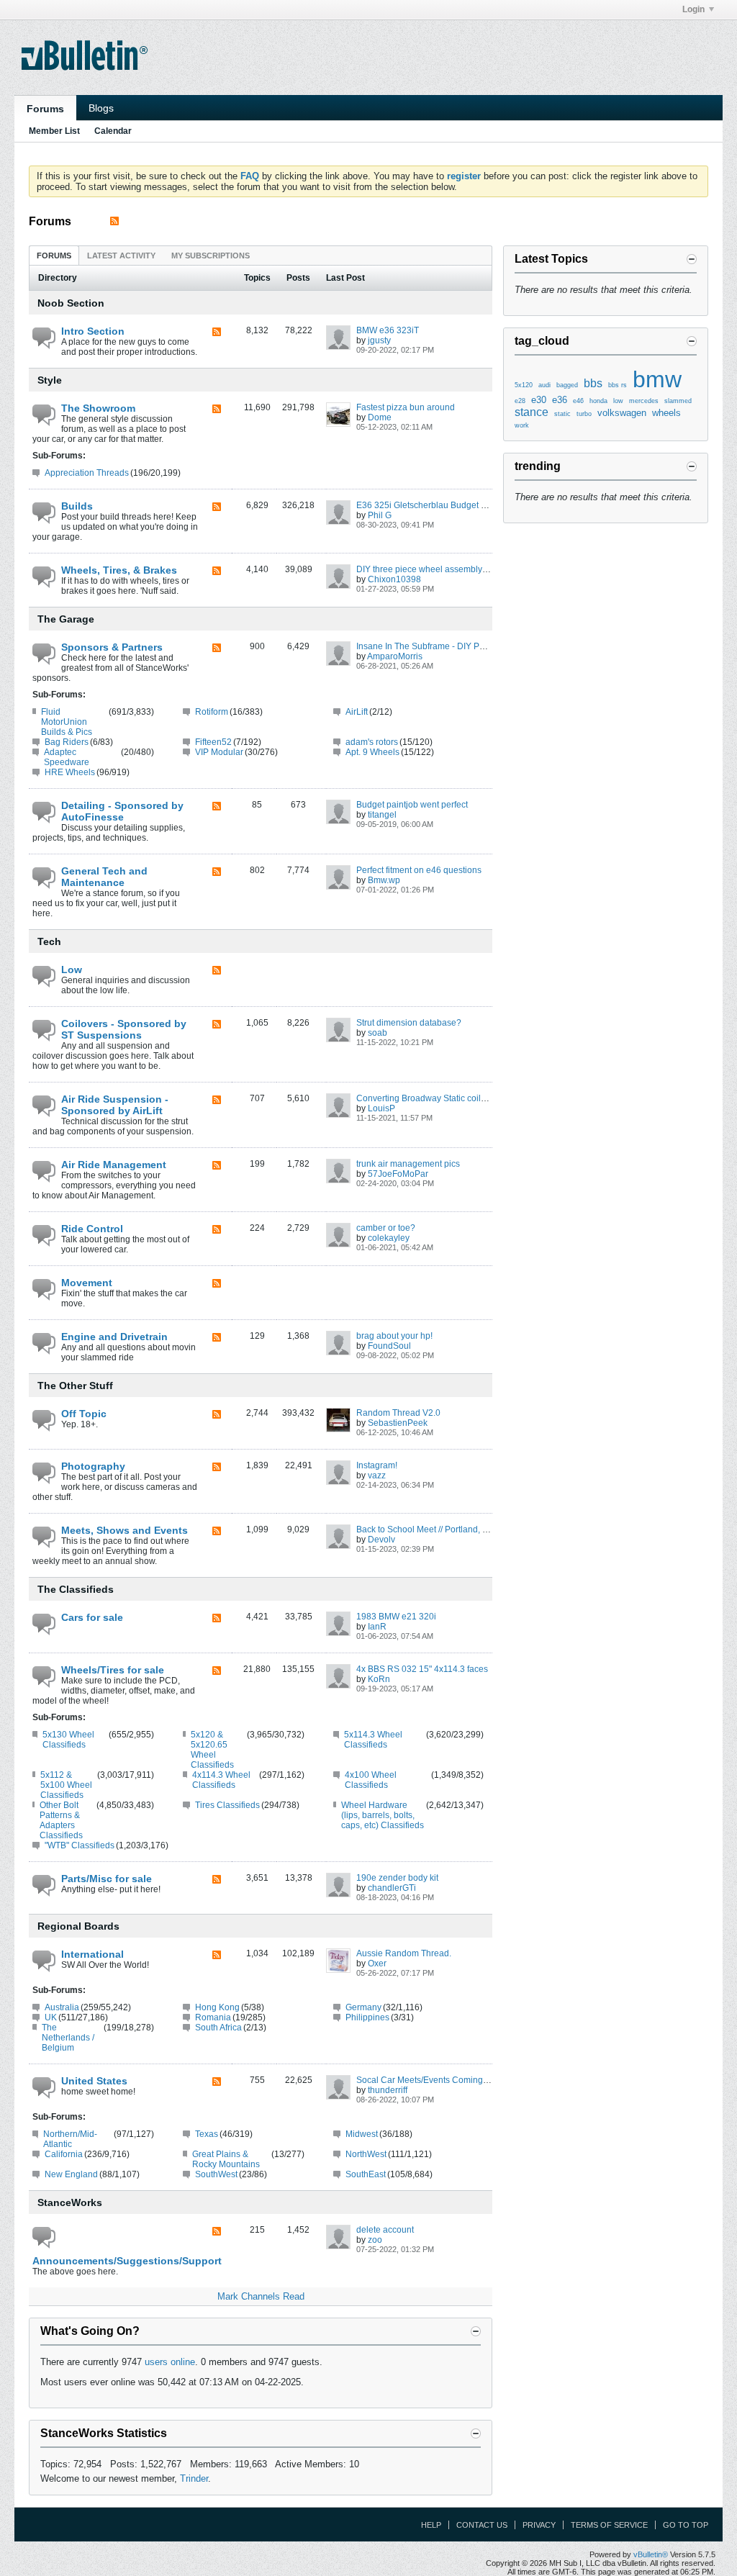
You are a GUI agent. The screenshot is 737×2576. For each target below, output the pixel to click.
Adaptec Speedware (67, 757)
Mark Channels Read (261, 2296)
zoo (375, 2240)
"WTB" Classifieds (80, 1845)
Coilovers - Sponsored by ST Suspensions (124, 1029)
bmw (657, 379)
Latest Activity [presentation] (121, 256)
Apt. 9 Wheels (372, 752)
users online (170, 2362)
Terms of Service (609, 2525)
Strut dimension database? (409, 1023)
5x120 (524, 385)
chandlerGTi (392, 1888)
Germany (363, 2007)
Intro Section (93, 331)
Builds (77, 506)
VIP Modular (219, 752)
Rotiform (212, 712)
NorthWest (366, 2154)
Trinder (194, 2478)
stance (532, 412)
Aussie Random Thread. (404, 1953)
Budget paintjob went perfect (412, 805)
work (522, 425)
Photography (93, 1466)
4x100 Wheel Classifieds (371, 1780)
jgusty (379, 340)
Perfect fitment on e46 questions (419, 870)
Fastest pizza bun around (406, 407)
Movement (87, 1283)
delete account (385, 2230)
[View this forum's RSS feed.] (217, 333)
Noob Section (71, 303)
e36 (560, 400)
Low (72, 970)
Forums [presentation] (54, 256)
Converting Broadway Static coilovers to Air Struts (452, 1098)
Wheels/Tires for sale (113, 1670)
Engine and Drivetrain (114, 1337)
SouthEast (366, 2174)
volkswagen (622, 413)
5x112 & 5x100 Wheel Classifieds (66, 1785)
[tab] (54, 255)
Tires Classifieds (227, 1805)
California (64, 2154)
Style (50, 380)
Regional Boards (78, 1926)
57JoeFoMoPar (398, 1174)
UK (51, 2017)
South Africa (218, 2028)
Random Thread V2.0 (398, 1413)
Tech (49, 941)
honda (598, 401)
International (92, 1954)
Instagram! (377, 1465)
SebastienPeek (398, 1423)
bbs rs (618, 385)
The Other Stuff (75, 1386)
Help (431, 2525)
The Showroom (98, 408)
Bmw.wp (384, 880)
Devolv (381, 1540)
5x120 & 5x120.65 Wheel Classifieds (212, 1750)
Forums (45, 109)
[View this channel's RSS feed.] (114, 221)
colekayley (389, 1238)
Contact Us (482, 2525)
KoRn (379, 1679)
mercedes (644, 401)
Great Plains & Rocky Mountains (226, 2159)
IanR (377, 1627)
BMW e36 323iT (388, 330)
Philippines (367, 2017)
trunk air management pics (408, 1164)
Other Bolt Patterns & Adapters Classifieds (61, 1820)
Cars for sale (92, 1617)
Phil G (380, 515)
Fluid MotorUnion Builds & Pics (67, 722)
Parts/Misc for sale (107, 1879)
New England (71, 2174)
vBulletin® (651, 2554)
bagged (567, 385)
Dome (380, 417)
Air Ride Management (114, 1165)
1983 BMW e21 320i (396, 1617)
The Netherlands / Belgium (68, 2038)
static (562, 414)
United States (94, 2081)
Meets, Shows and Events (125, 1530)
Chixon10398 (394, 579)
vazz (377, 1475)
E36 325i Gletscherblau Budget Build (429, 505)
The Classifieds (76, 1589)
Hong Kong (217, 2007)
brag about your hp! (394, 1336)
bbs (593, 383)
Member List (54, 131)
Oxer (377, 1963)
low (618, 401)
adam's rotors (372, 742)
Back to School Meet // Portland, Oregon (434, 1529)
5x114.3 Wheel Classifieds (373, 1740)
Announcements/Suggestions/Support (115, 2261)
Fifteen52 (213, 742)
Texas (207, 2134)
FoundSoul (389, 1346)
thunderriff (388, 2090)
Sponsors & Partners (112, 647)
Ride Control (92, 1229)
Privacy (539, 2525)
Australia (62, 2007)
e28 (520, 401)
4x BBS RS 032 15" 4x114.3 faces (422, 1669)
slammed (678, 401)
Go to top (686, 2525)
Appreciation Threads (87, 473)
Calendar (113, 131)
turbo (584, 414)
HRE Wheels (70, 772)
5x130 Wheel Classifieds (68, 1740)
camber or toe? (386, 1228)
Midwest (362, 2134)
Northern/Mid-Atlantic (70, 2139)
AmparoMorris (395, 656)
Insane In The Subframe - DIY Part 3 (426, 646)
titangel (382, 815)
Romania (213, 2017)
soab (377, 1033)
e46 (578, 401)
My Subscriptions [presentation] (211, 256)
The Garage (66, 619)
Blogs (101, 108)
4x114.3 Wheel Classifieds (221, 1780)
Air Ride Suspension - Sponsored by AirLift (115, 1105)
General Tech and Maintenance (104, 877)
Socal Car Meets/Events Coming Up (426, 2080)
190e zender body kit (397, 1878)
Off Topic (84, 1414)
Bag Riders (67, 742)
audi (544, 385)
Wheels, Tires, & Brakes (119, 570)
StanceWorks (70, 2202)
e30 (539, 400)
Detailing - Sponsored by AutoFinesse (122, 811)
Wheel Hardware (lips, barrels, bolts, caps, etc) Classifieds (383, 1815)
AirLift (357, 712)
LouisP (381, 1108)
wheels (666, 413)
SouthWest (216, 2174)
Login (693, 9)
